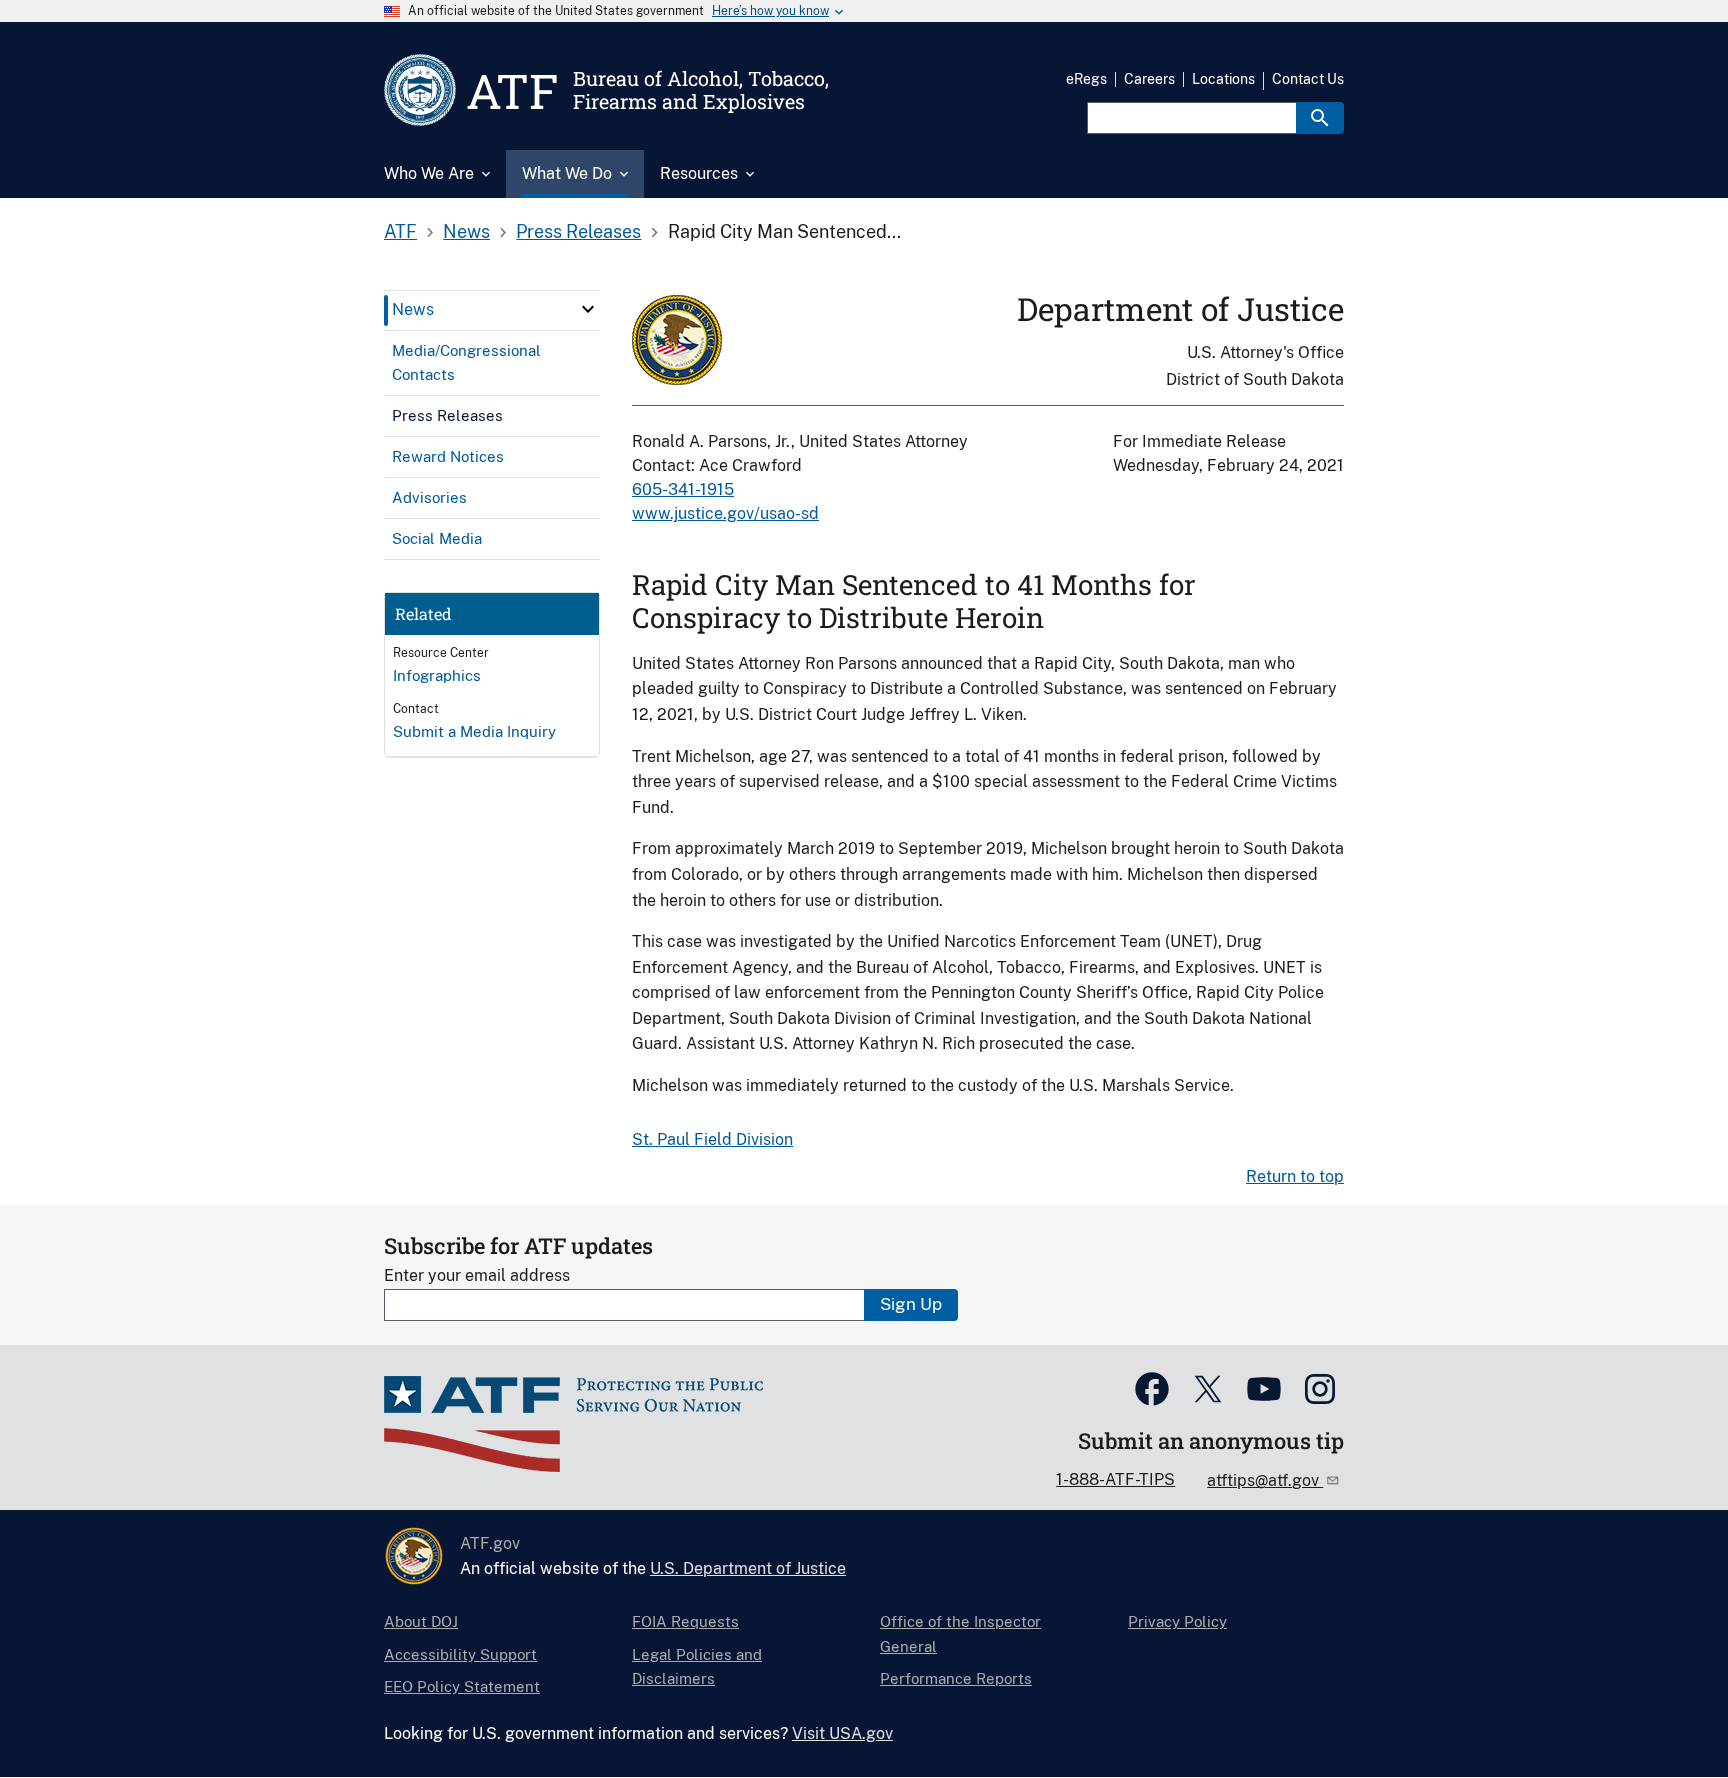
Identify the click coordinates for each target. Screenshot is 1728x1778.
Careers (1149, 79)
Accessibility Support (460, 1654)
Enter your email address (477, 1275)
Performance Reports (956, 1678)
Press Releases (578, 231)
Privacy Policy (1177, 1621)
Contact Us (1308, 79)
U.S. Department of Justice (748, 1568)
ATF (400, 231)
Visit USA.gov (842, 1733)
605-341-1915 (683, 489)
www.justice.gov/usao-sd (725, 513)
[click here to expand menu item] (588, 309)
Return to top (1295, 1176)
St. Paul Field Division (712, 1139)
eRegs (1086, 79)
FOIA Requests (685, 1621)
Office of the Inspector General (960, 1633)
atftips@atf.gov (1265, 1480)
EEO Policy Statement (462, 1686)
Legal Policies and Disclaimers (697, 1666)
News (466, 231)
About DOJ (421, 1621)
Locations (1223, 79)
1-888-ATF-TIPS (1115, 1479)
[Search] (1320, 118)
